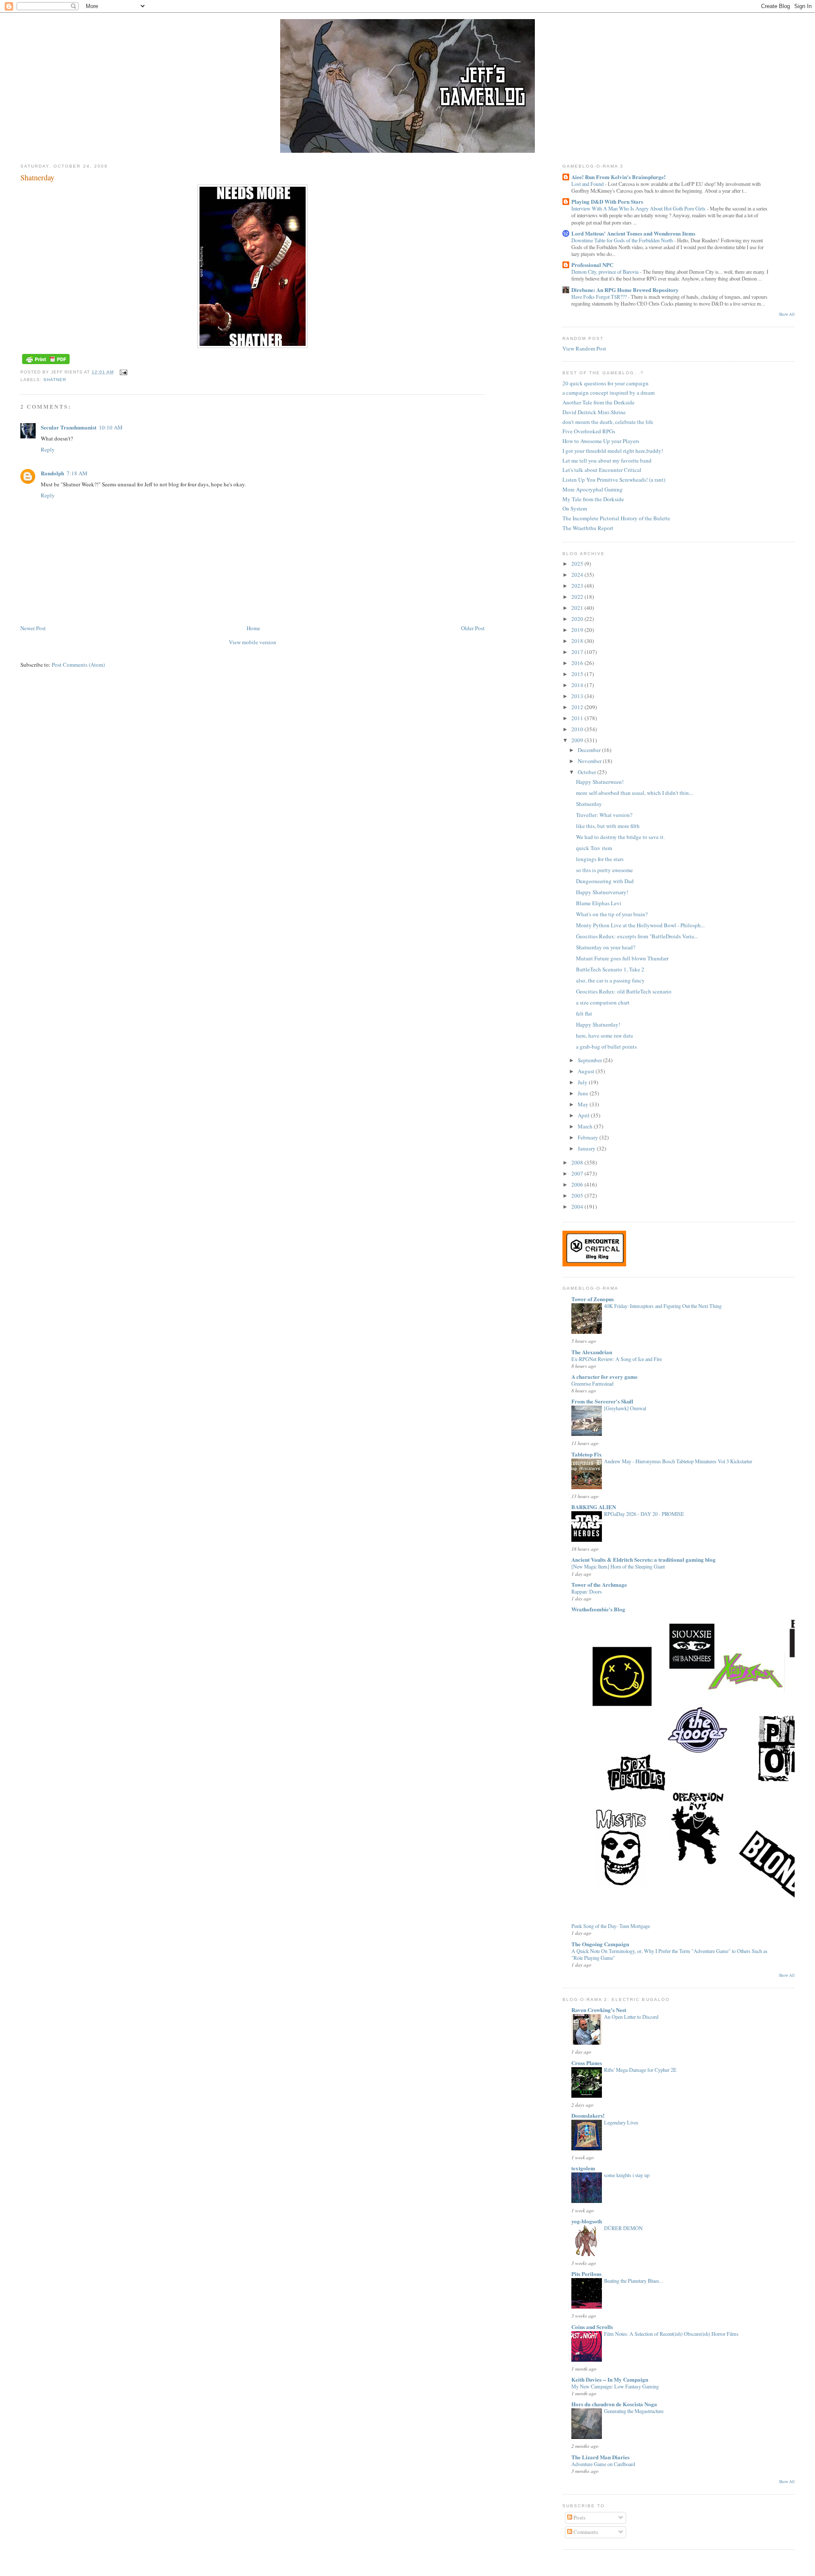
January (587, 1148)
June (584, 1093)
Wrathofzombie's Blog (598, 1609)
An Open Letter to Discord (631, 2017)
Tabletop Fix (587, 1454)
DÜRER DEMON (623, 2228)
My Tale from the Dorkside (593, 499)
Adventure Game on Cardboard (603, 2464)
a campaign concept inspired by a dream (608, 393)
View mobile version (253, 642)
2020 (578, 619)
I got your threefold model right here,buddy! (613, 451)
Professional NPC (592, 265)
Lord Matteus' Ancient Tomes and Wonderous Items (633, 233)
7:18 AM (77, 473)
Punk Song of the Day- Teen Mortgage (611, 1926)
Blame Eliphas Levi (599, 903)
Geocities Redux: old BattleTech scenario (624, 991)
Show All (787, 314)
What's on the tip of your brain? (612, 914)
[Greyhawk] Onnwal (625, 1408)
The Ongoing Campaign (600, 1944)
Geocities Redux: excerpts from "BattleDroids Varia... (637, 936)
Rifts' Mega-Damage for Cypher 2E (640, 2070)
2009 (578, 740)
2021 (578, 608)
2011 (578, 718)
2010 (578, 729)
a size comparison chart (603, 1002)
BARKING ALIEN (594, 1507)
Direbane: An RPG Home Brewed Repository (625, 290)
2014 (578, 685)
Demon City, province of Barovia (606, 272)
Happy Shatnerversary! (602, 892)
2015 (578, 674)
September (590, 1060)
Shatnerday (37, 177)
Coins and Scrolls (592, 2327)
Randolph (52, 473)
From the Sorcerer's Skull (602, 1401)
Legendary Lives (621, 2122)
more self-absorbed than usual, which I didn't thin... (634, 793)
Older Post (473, 628)
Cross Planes (587, 2063)
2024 (578, 575)
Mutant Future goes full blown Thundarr (622, 958)
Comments (585, 2532)
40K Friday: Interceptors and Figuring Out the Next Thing (663, 1306)
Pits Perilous (586, 2274)
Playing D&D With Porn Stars (607, 201)
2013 (578, 696)
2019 (578, 630)
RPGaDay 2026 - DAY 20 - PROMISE (644, 1514)
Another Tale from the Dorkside (599, 402)
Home (253, 628)
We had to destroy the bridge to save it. (620, 837)
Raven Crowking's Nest (599, 2010)
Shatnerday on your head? (606, 947)
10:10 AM (111, 427)
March (586, 1126)
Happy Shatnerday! (598, 1024)
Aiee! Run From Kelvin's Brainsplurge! (618, 177)
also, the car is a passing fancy (610, 980)
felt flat (584, 1013)
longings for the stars (600, 859)
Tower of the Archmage (599, 1584)
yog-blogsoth (587, 2221)
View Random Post (584, 348)
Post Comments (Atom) (78, 665)
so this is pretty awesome (604, 870)
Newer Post (33, 628)
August (587, 1071)
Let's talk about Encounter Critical (602, 470)
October (587, 772)
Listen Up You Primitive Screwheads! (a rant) (614, 480)
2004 (578, 1207)
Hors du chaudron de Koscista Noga (614, 2404)
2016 (578, 663)
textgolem (583, 2168)
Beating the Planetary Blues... (634, 2281)
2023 (578, 586)
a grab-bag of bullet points (606, 1047)
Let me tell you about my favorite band (607, 460)
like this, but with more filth (608, 826)
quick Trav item (594, 848)
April (584, 1115)
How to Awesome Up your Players (601, 441)
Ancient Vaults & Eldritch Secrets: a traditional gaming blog (644, 1559)
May (584, 1104)
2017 (578, 652)
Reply (48, 449)
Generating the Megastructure (634, 2411)
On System (575, 508)
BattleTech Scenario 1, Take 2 (610, 969)
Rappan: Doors (587, 1591)
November (590, 761)
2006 (578, 1184)
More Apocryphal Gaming (593, 489)
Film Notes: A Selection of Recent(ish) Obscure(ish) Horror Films (671, 2334)
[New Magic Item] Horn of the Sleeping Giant (618, 1566)
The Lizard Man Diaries (600, 2457)
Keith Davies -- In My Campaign (610, 2379)
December (590, 750)
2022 (578, 597)
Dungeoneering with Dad (605, 881)
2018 (578, 641)
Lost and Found (588, 184)
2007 (578, 1173)
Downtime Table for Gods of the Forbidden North (623, 240)
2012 (578, 707)
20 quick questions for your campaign (606, 383)
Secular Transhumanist (69, 427)
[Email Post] (122, 372)
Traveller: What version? (604, 815)
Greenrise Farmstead (592, 1383)
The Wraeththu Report (588, 528)
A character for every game (604, 1376)
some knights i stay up (627, 2175)
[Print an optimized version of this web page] (46, 364)
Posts (579, 2517)
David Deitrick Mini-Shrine (594, 412)
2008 (578, 1162)
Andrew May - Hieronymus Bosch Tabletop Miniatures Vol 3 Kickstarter (678, 1461)
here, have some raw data (604, 1035)
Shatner (55, 380)
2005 (578, 1195)
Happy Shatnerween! (600, 782)
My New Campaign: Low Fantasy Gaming (615, 2386)
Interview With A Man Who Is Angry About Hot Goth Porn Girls (639, 208)
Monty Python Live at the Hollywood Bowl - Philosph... (640, 925)
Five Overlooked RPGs (589, 431)
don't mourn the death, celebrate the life (608, 422)
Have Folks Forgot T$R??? (600, 297)
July (583, 1082)
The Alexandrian (592, 1352)
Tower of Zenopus (593, 1299)
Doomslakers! (588, 2115)
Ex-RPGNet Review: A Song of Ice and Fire (617, 1359)
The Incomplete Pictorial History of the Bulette (616, 518)
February (589, 1137)
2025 (578, 564)
